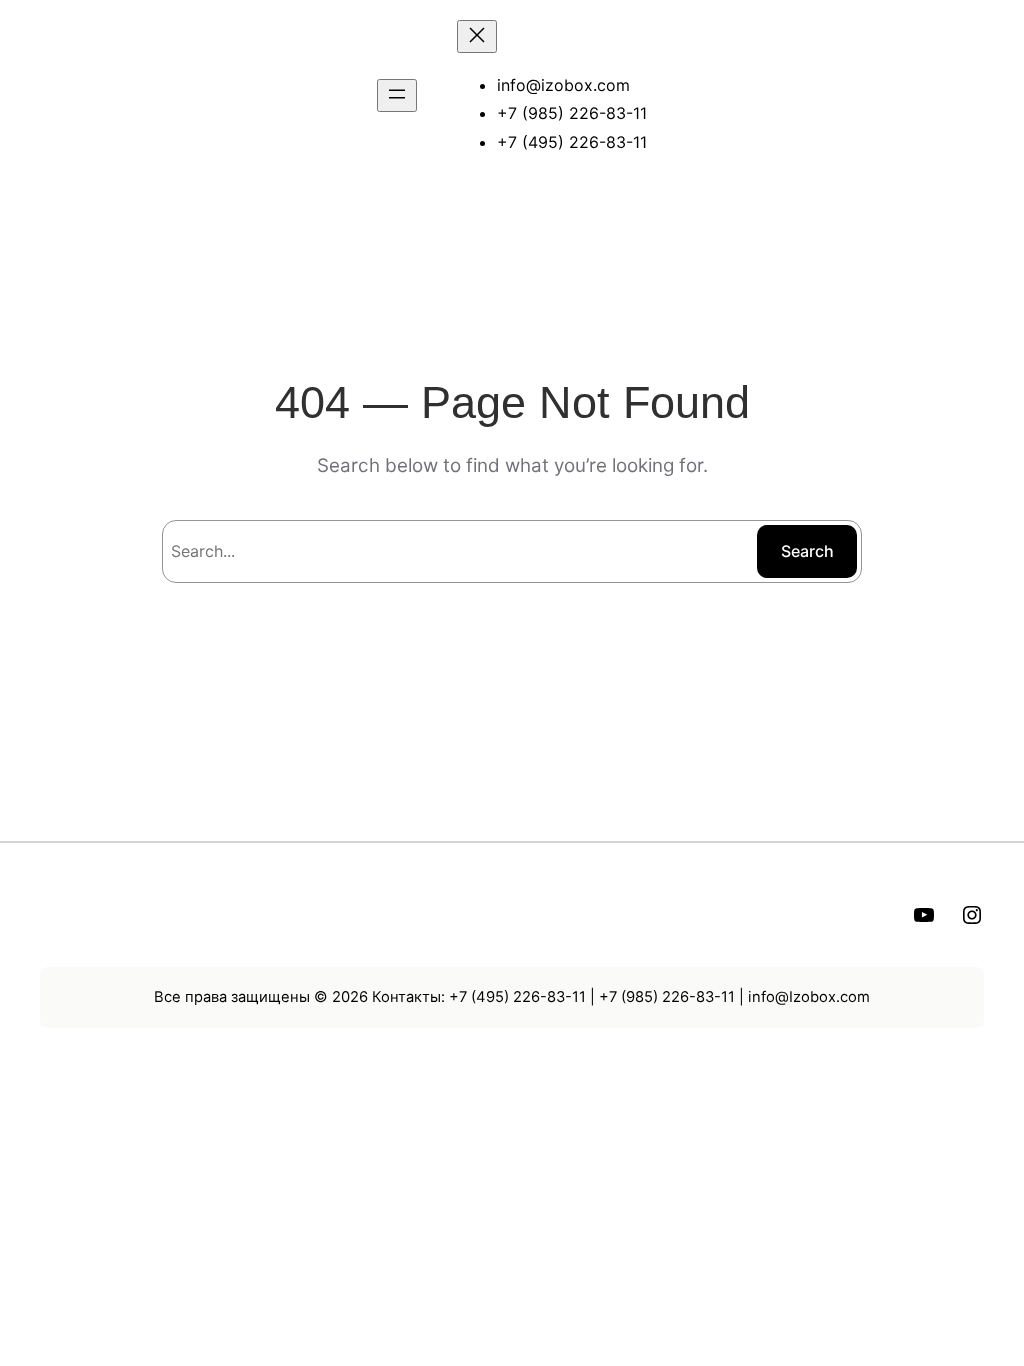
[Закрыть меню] (477, 36)
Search (807, 551)
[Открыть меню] (397, 95)
